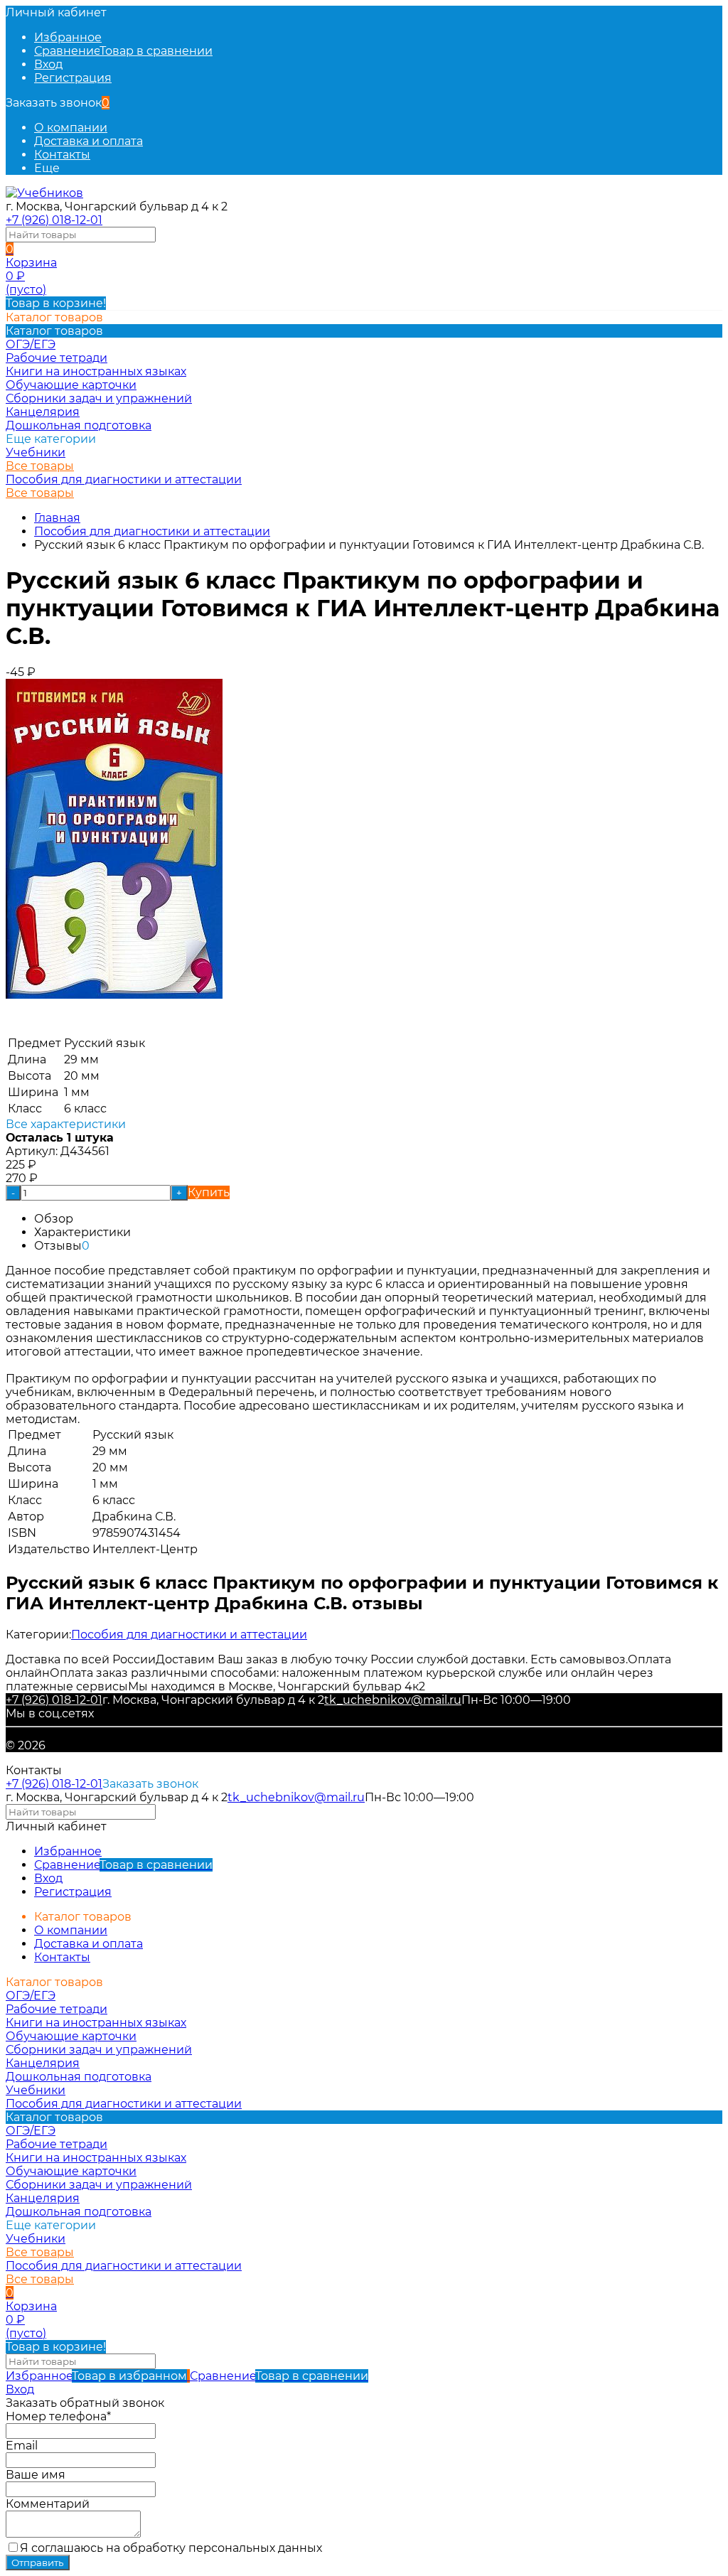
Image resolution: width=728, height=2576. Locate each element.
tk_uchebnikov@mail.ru (393, 1700)
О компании (71, 128)
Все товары (40, 466)
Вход (48, 64)
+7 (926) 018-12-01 (54, 220)
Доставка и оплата (89, 141)
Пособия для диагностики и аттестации (124, 479)
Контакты (62, 155)
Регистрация (73, 78)
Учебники (36, 452)
